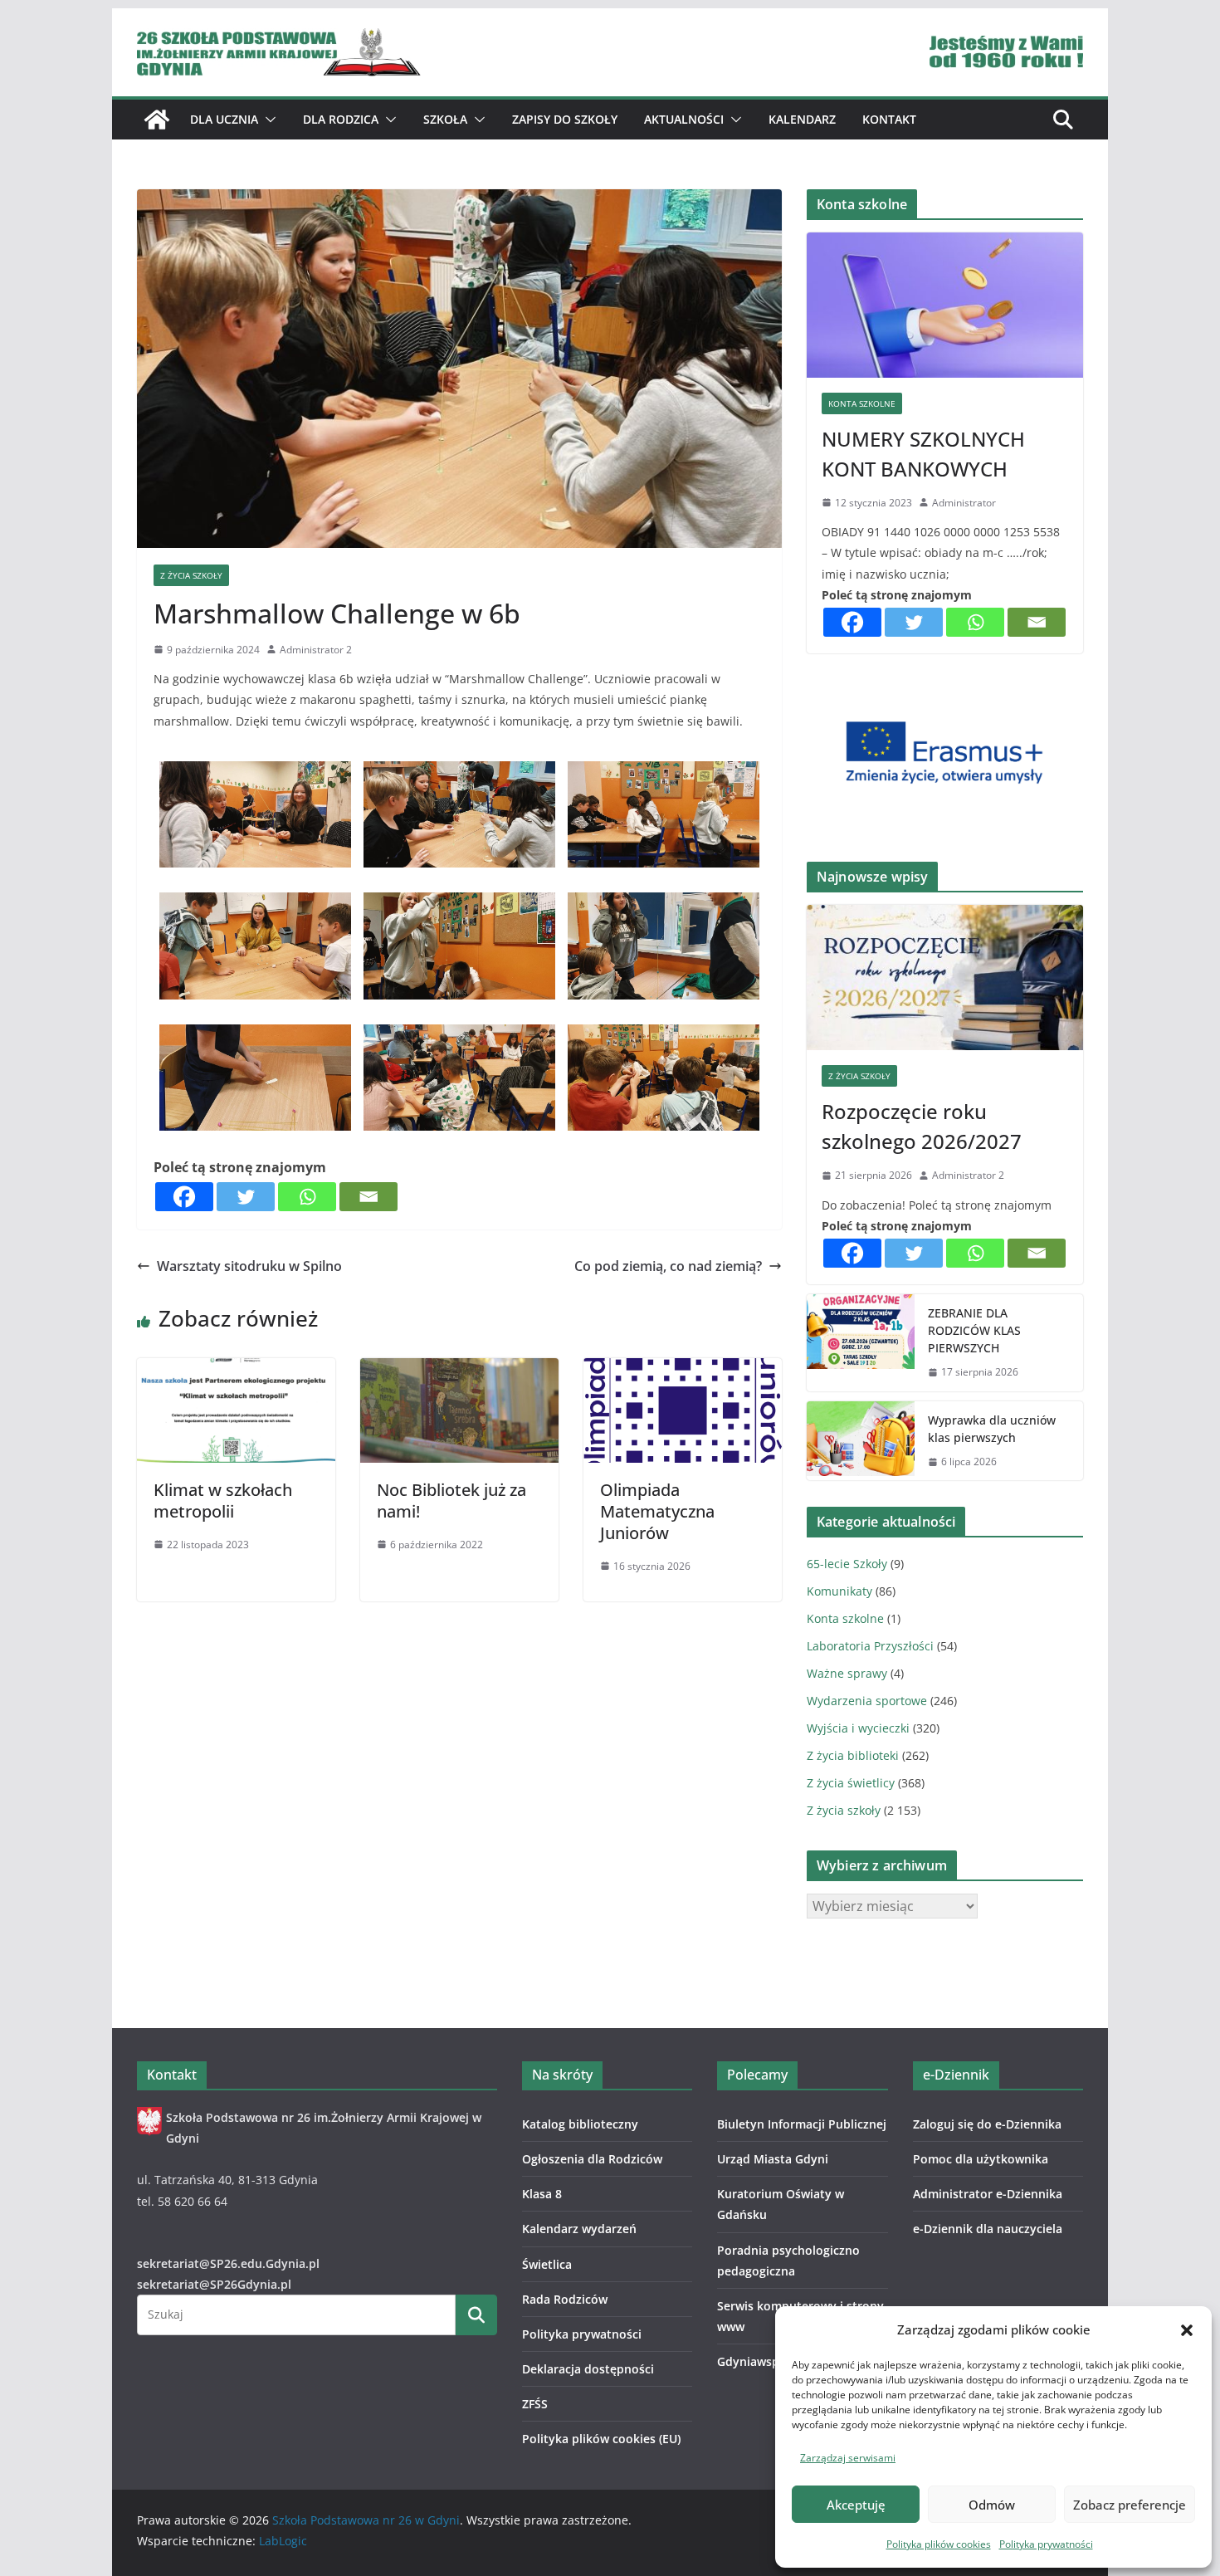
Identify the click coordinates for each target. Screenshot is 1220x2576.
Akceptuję (856, 2505)
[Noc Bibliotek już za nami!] (459, 1370)
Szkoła (445, 119)
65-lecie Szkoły (847, 1564)
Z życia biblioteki (853, 1755)
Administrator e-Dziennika (988, 2194)
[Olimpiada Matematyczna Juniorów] (683, 1370)
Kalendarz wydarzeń (579, 2229)
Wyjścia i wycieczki (858, 1728)
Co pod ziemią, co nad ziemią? (668, 1266)
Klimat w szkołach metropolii (223, 1501)
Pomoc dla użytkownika (981, 2159)
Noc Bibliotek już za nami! (451, 1501)
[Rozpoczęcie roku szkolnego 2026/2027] (945, 978)
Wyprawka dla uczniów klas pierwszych (992, 1429)
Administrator (964, 503)
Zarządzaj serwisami (848, 2458)
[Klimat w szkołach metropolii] (236, 1370)
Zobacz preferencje (1130, 2505)
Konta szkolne (862, 403)
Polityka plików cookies (939, 2544)
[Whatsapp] (307, 1197)
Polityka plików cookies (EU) (601, 2439)
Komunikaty (839, 1591)
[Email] (368, 1197)
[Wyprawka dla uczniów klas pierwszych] (861, 1441)
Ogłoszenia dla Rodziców (592, 2159)
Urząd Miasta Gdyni (773, 2159)
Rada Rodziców (565, 2299)
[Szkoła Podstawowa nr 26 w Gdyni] (157, 120)
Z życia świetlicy (851, 1783)
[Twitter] (246, 1197)
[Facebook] (184, 1197)
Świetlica (547, 2264)
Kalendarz (802, 119)
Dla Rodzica (341, 119)
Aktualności (684, 119)
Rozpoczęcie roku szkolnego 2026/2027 (922, 1126)
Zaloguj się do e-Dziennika (987, 2124)
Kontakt (889, 119)
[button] (1187, 2330)
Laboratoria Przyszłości (870, 1646)
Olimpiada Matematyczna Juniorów (657, 1511)
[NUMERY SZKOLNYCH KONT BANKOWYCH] (945, 305)
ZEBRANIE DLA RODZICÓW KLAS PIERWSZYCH (974, 1330)
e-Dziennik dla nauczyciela (988, 2229)
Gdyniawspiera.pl (766, 2361)
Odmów (992, 2505)
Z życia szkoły (191, 575)
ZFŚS (535, 2404)
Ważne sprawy (847, 1673)
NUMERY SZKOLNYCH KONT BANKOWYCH (923, 454)
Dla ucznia (224, 119)
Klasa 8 (542, 2194)
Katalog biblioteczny (580, 2124)
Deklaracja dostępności (588, 2369)
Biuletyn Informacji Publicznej (802, 2124)
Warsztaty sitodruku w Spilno (249, 1266)
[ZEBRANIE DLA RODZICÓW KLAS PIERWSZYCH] (861, 1343)
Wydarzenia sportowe (867, 1701)
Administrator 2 (316, 650)
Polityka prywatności (1046, 2544)
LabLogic (283, 2541)
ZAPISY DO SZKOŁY (565, 119)
